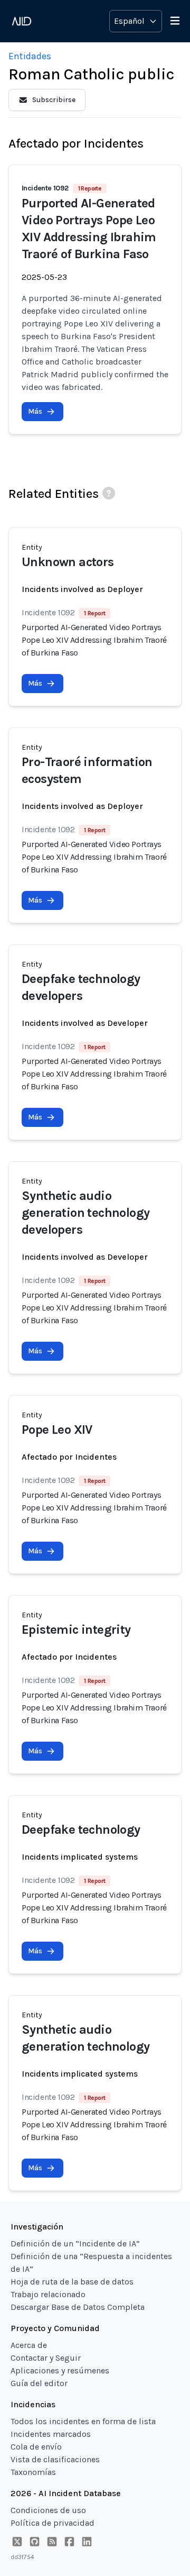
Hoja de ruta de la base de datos (72, 2282)
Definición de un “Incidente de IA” (75, 2243)
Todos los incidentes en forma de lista (83, 2421)
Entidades (30, 56)
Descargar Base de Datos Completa (78, 2307)
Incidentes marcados (51, 2434)
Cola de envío (36, 2447)
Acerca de (29, 2345)
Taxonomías (33, 2472)
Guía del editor (39, 2383)
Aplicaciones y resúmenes (60, 2370)
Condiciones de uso (48, 2510)
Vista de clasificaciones (55, 2459)
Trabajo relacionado (48, 2294)
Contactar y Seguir (46, 2358)
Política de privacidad (53, 2523)
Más (35, 411)
